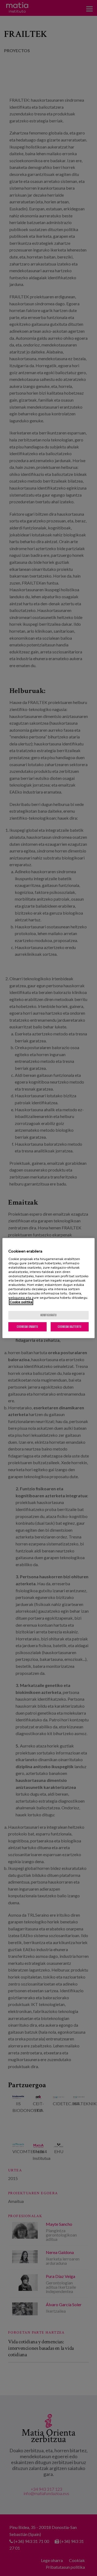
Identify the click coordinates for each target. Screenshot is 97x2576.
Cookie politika (21, 1302)
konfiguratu (48, 1315)
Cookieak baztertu (70, 1327)
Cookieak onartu (27, 1327)
